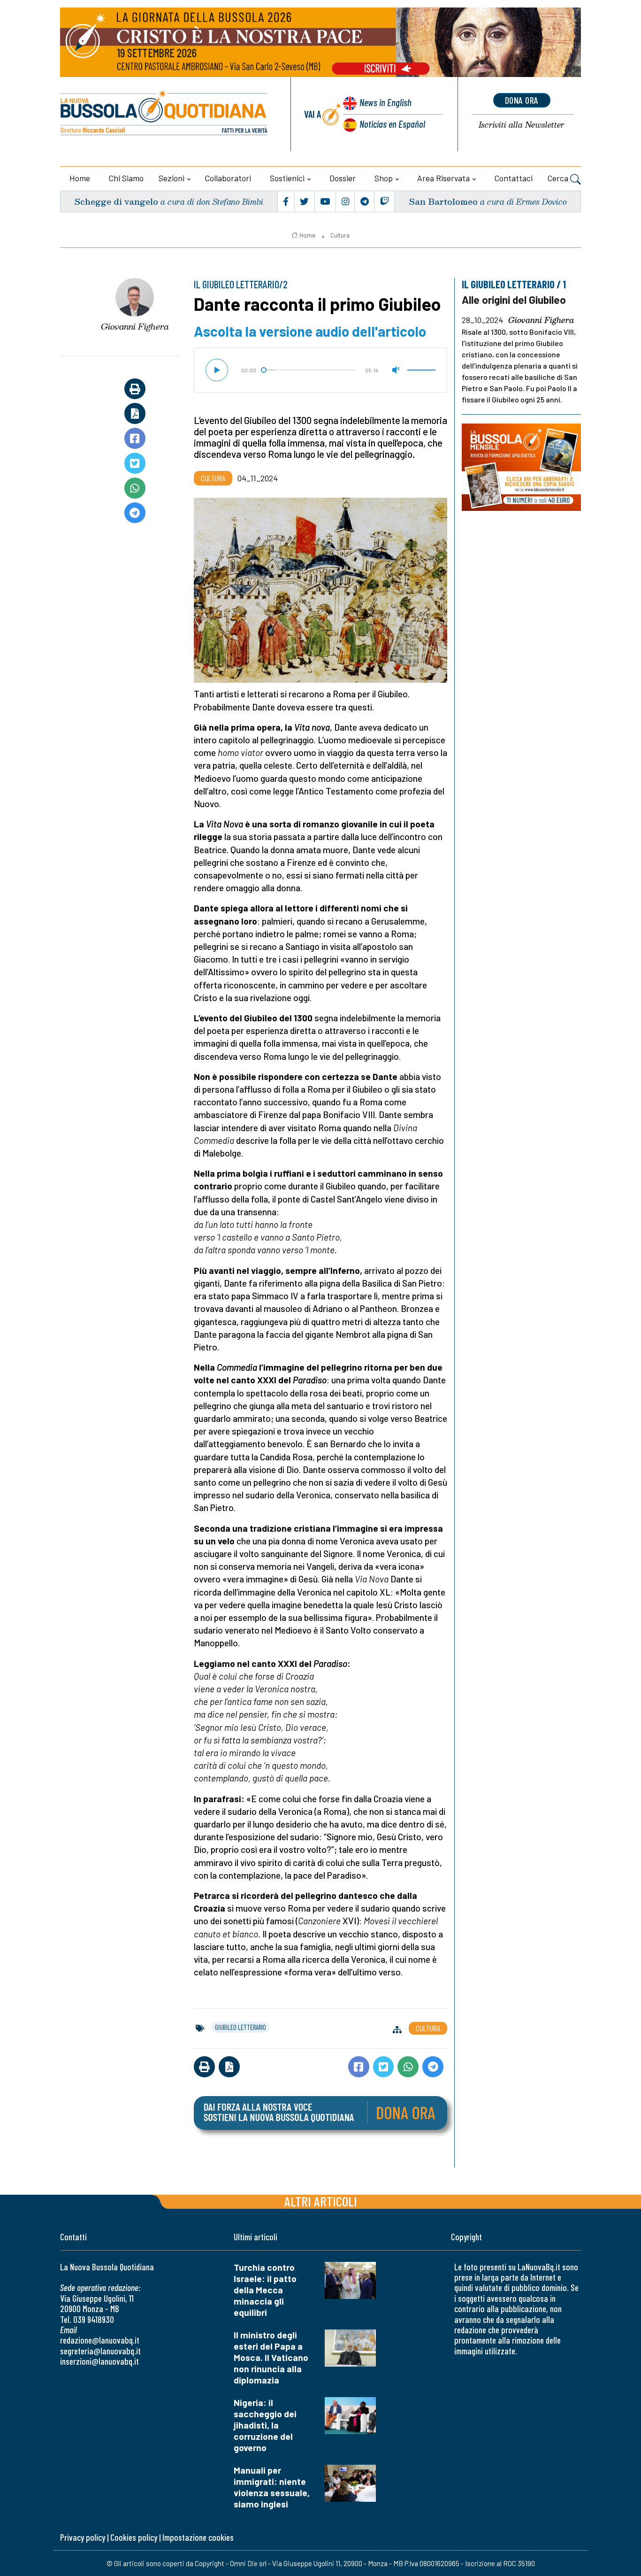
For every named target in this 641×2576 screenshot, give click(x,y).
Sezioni (172, 178)
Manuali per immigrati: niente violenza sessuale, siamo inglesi (272, 2487)
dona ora (522, 100)
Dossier (343, 178)
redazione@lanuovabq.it (100, 2340)
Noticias (392, 124)
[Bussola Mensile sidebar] (521, 467)
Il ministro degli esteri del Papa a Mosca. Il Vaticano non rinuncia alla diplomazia (271, 2357)
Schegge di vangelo (116, 201)
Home (80, 178)
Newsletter (522, 125)
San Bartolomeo (443, 201)
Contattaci (514, 178)
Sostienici (287, 178)
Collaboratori (228, 178)
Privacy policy (83, 2537)
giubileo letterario (240, 2027)
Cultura (340, 235)
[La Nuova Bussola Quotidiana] (164, 114)
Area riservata (443, 178)
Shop (384, 178)
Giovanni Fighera (135, 326)
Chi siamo (126, 178)
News (385, 102)
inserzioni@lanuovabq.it (99, 2361)
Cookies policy (134, 2537)
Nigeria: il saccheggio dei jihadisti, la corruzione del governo (265, 2425)
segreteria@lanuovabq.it (100, 2351)
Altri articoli (321, 2201)
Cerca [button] (559, 178)
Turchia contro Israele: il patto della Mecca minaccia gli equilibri (265, 2290)
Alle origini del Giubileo (514, 300)
